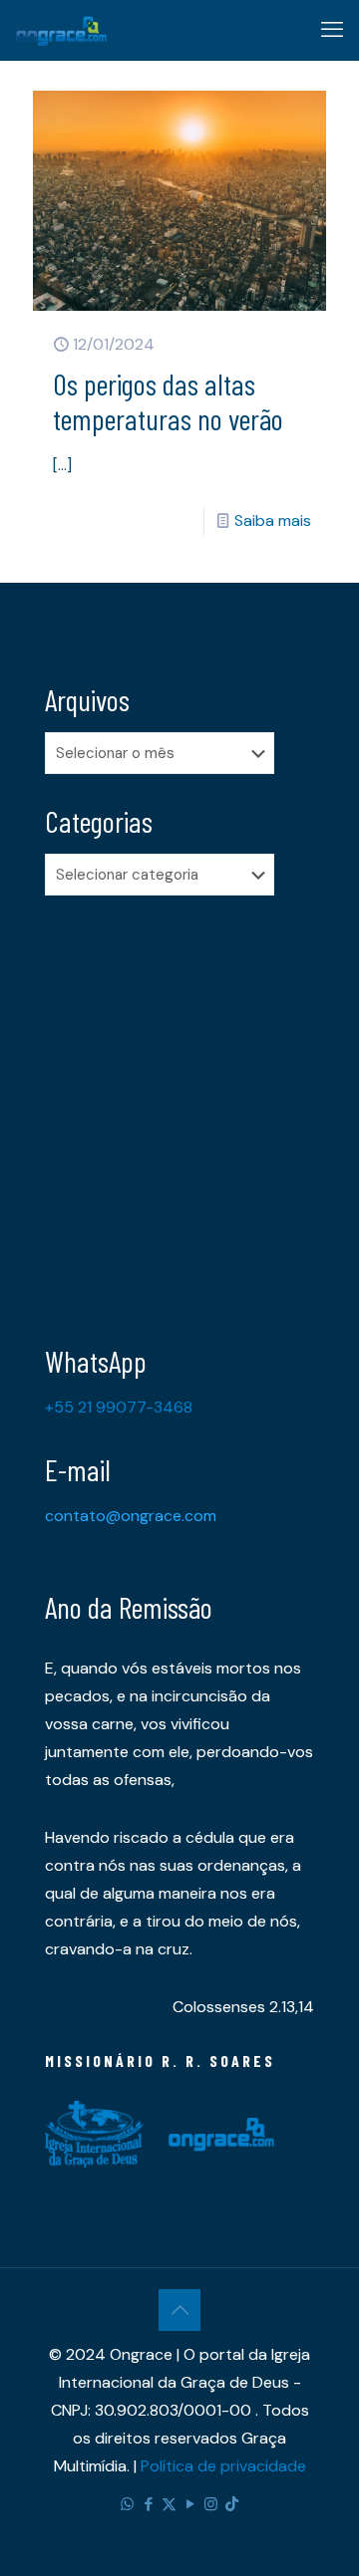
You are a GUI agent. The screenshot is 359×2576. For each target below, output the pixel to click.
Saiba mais (273, 520)
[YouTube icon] (190, 2504)
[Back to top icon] (179, 2310)
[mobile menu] (332, 30)
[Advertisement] (179, 1105)
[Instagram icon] (211, 2504)
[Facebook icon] (148, 2504)
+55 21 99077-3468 (119, 1407)
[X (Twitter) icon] (169, 2504)
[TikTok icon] (232, 2504)
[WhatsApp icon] (127, 2504)
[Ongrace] (61, 30)
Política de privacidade (223, 2466)
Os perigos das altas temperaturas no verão (168, 401)
